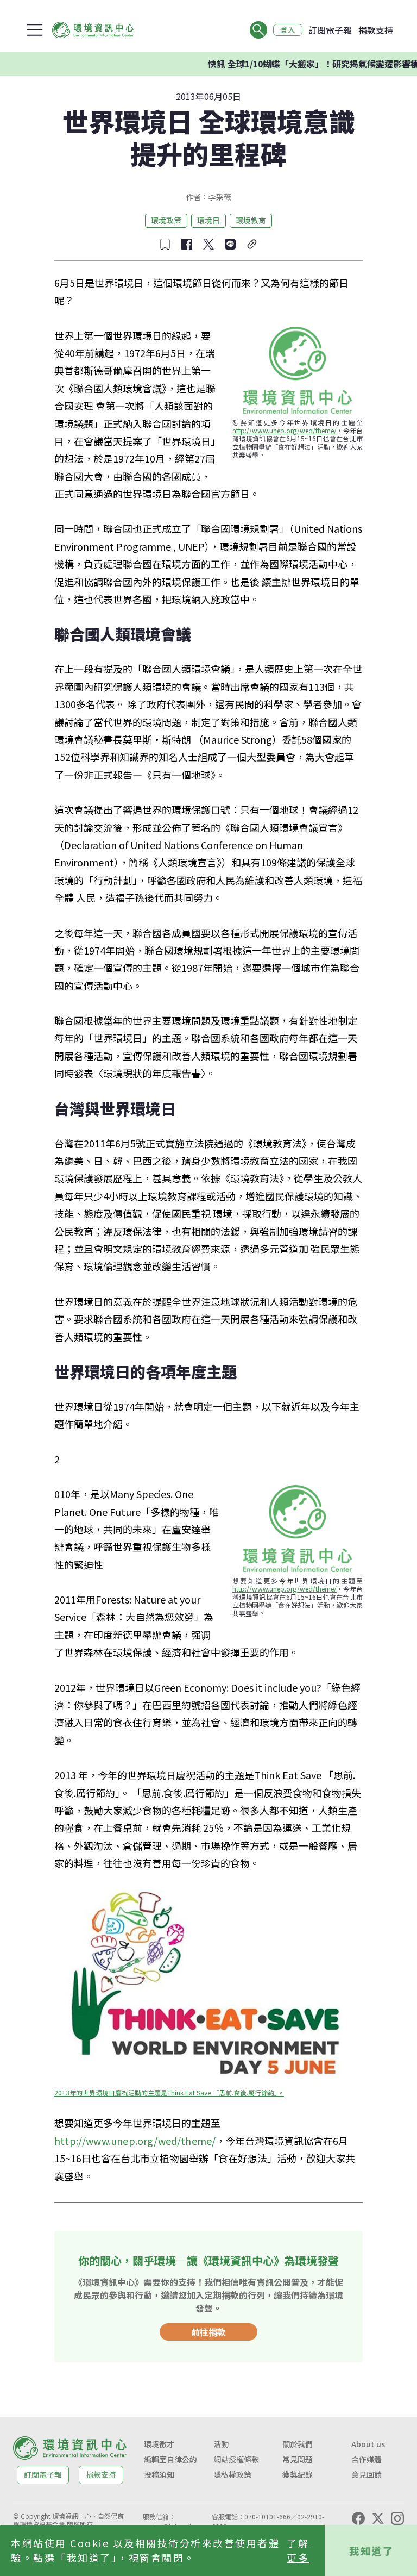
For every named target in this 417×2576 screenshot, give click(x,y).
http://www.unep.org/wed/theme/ (285, 430)
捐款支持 (376, 30)
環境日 (208, 220)
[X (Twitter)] (378, 2518)
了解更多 (298, 2550)
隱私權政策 (232, 2474)
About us (368, 2444)
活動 (221, 2444)
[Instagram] (397, 2518)
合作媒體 (367, 2459)
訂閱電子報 (330, 30)
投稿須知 (159, 2474)
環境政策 (166, 220)
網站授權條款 (236, 2459)
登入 (288, 30)
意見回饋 (367, 2474)
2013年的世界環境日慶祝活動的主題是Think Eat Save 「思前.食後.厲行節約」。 (169, 2092)
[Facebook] (358, 2518)
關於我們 (298, 2444)
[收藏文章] (165, 244)
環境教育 (251, 220)
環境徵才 (159, 2444)
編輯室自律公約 (170, 2459)
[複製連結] (252, 244)
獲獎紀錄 (298, 2474)
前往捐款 (208, 2332)
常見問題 (298, 2459)
